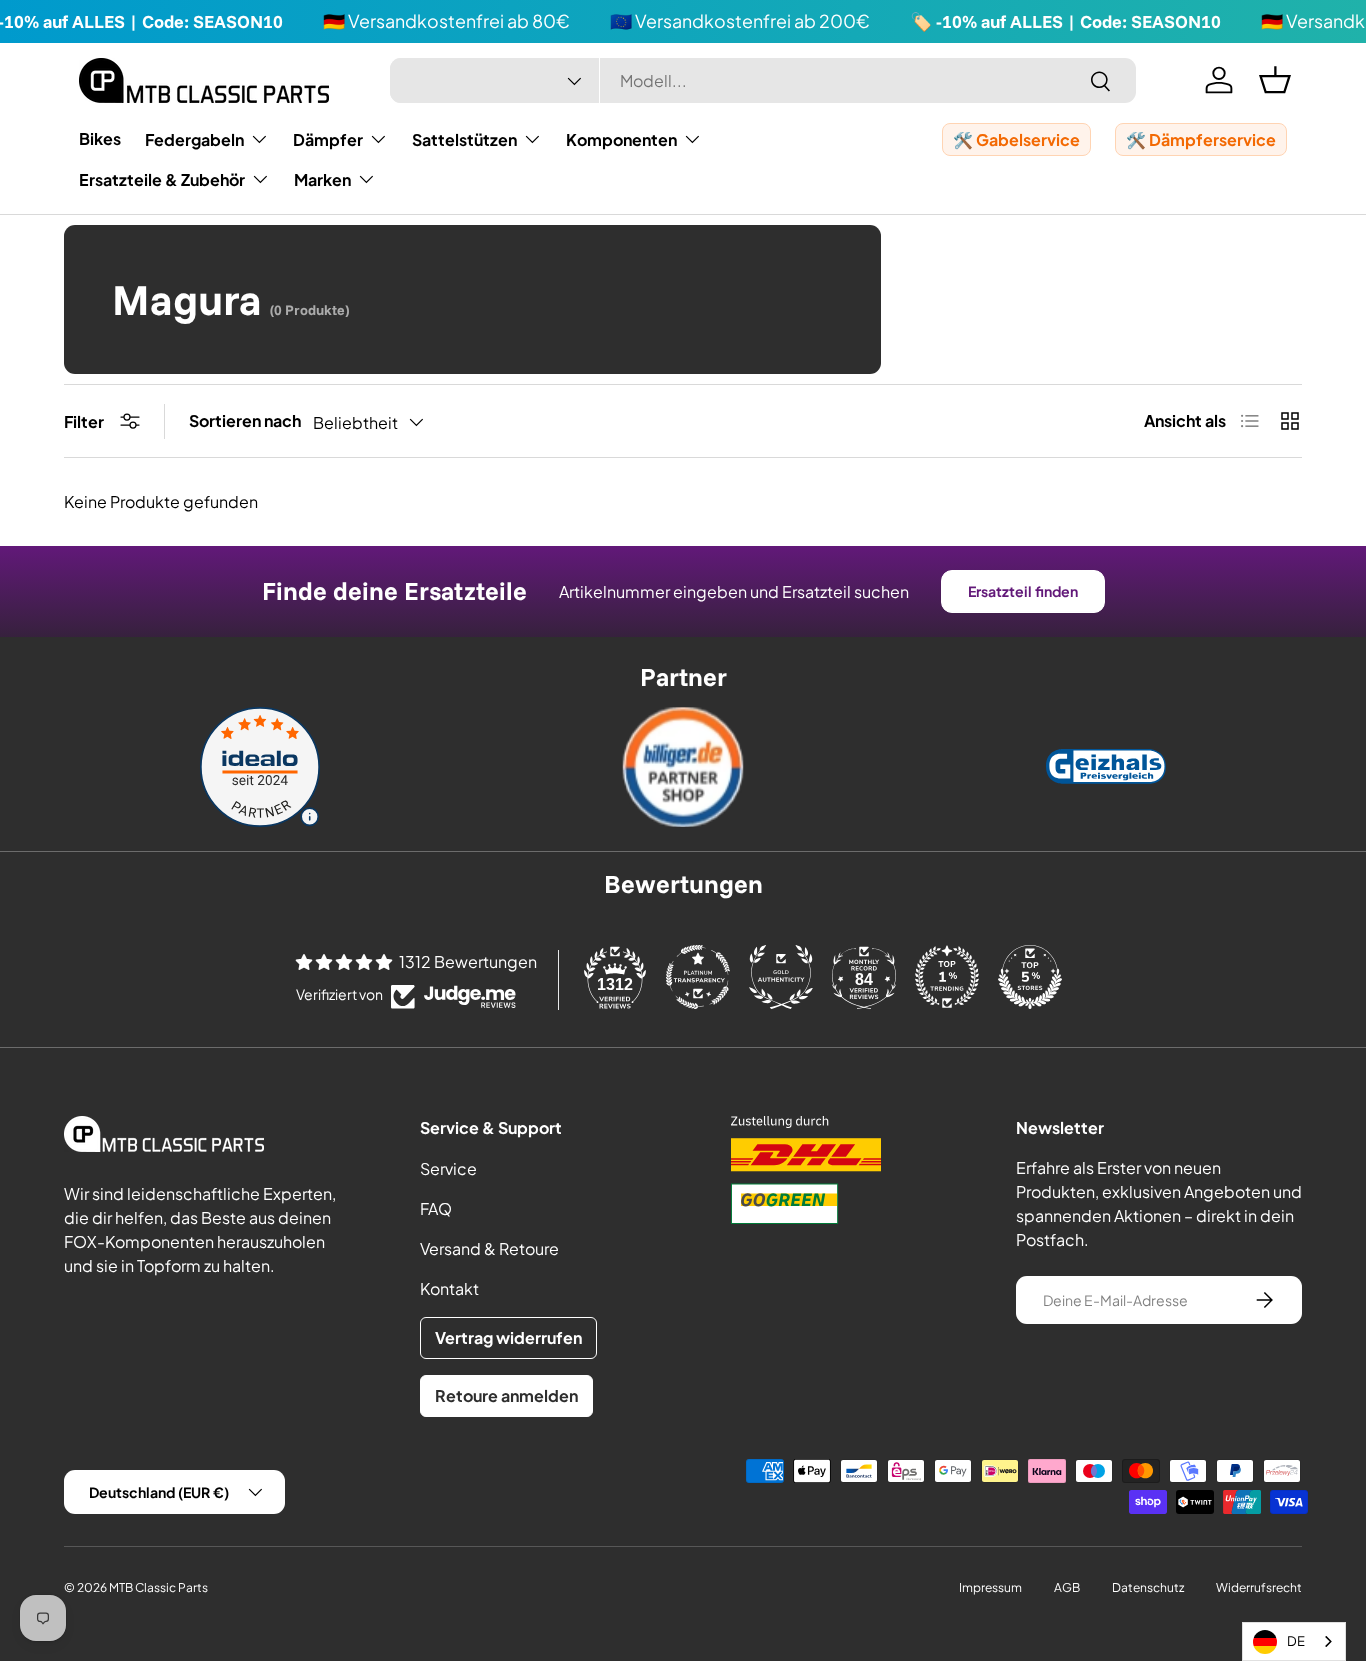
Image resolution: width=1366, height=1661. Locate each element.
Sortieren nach (245, 420)
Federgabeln (194, 139)
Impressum (990, 1587)
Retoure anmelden (506, 1395)
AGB (1067, 1587)
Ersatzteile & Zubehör (162, 179)
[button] (1275, 80)
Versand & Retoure (489, 1248)
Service (448, 1168)
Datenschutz (1148, 1587)
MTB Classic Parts (158, 1587)
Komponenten (621, 139)
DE (1296, 1641)
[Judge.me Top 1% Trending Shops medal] (947, 977)
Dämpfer (328, 139)
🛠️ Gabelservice (1016, 139)
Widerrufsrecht (1259, 1587)
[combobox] (763, 80)
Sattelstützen (464, 139)
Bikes (100, 138)
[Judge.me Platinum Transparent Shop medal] (698, 977)
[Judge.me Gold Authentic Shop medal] (781, 977)
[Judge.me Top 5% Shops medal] (1030, 977)
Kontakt (449, 1288)
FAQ (436, 1208)
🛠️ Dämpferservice (1201, 139)
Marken (322, 179)
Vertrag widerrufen (508, 1337)
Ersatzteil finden (1023, 591)
